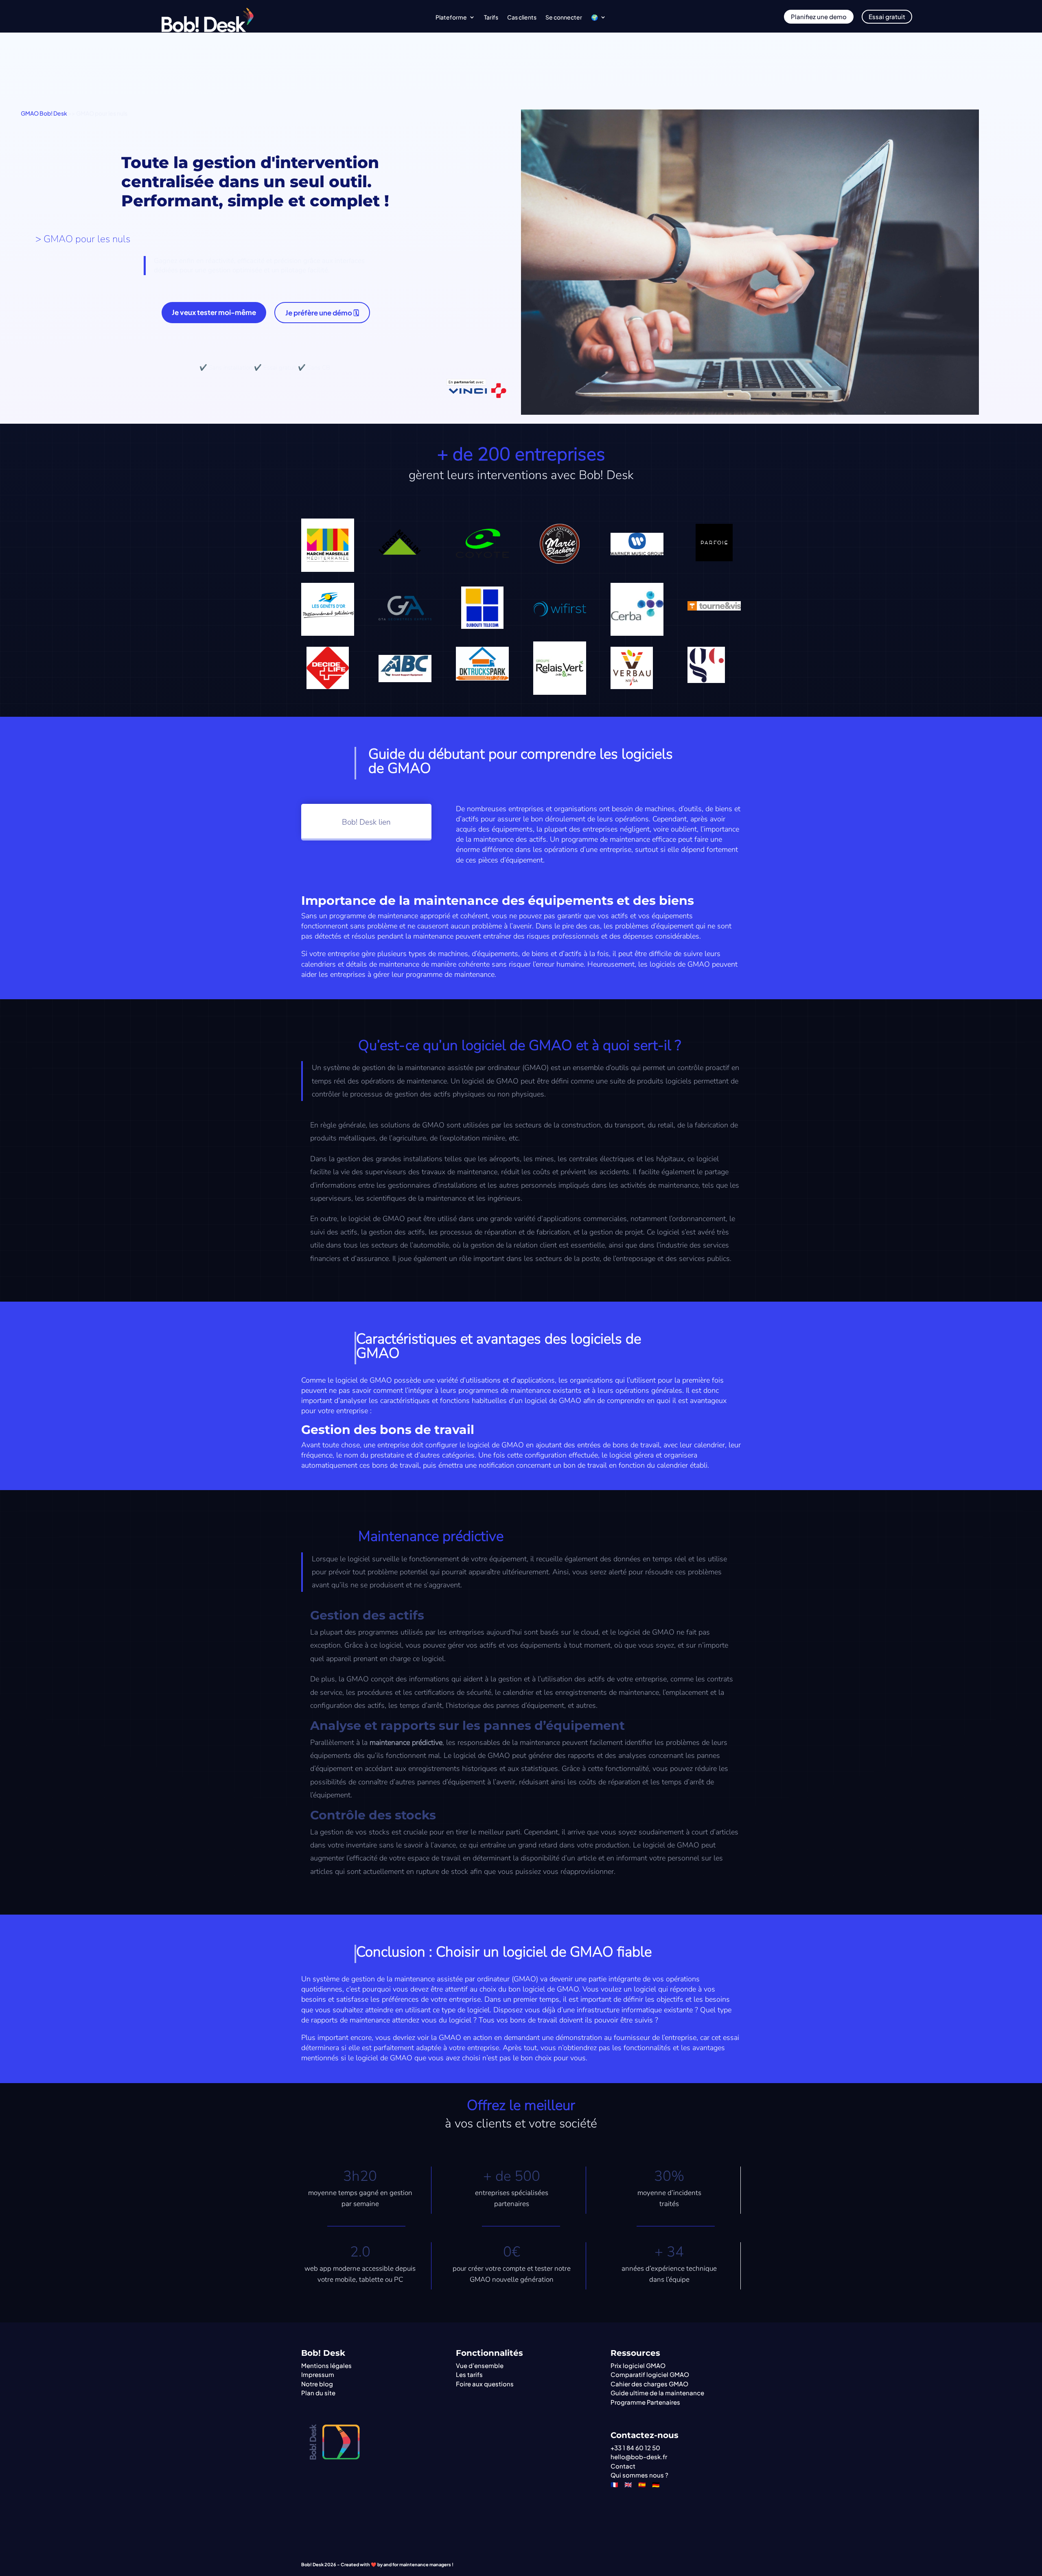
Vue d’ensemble (480, 2365)
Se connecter (564, 18)
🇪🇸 (642, 2484)
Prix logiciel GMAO (638, 2365)
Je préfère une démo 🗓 (322, 313)
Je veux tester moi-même (214, 312)
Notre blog (317, 2384)
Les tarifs (469, 2374)
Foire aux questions (485, 2384)
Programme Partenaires (645, 2402)
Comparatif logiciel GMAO (650, 2374)
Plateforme (451, 18)
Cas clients (522, 18)
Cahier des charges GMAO (649, 2384)
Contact (623, 2466)
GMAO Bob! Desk (44, 113)
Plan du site (318, 2393)
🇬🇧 (628, 2484)
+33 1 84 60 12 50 (635, 2448)
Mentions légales (326, 2365)
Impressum (318, 2374)
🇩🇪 (656, 2484)
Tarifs (491, 18)
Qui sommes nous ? (639, 2475)
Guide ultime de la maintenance (657, 2393)
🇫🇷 (614, 2484)
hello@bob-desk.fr (639, 2457)
